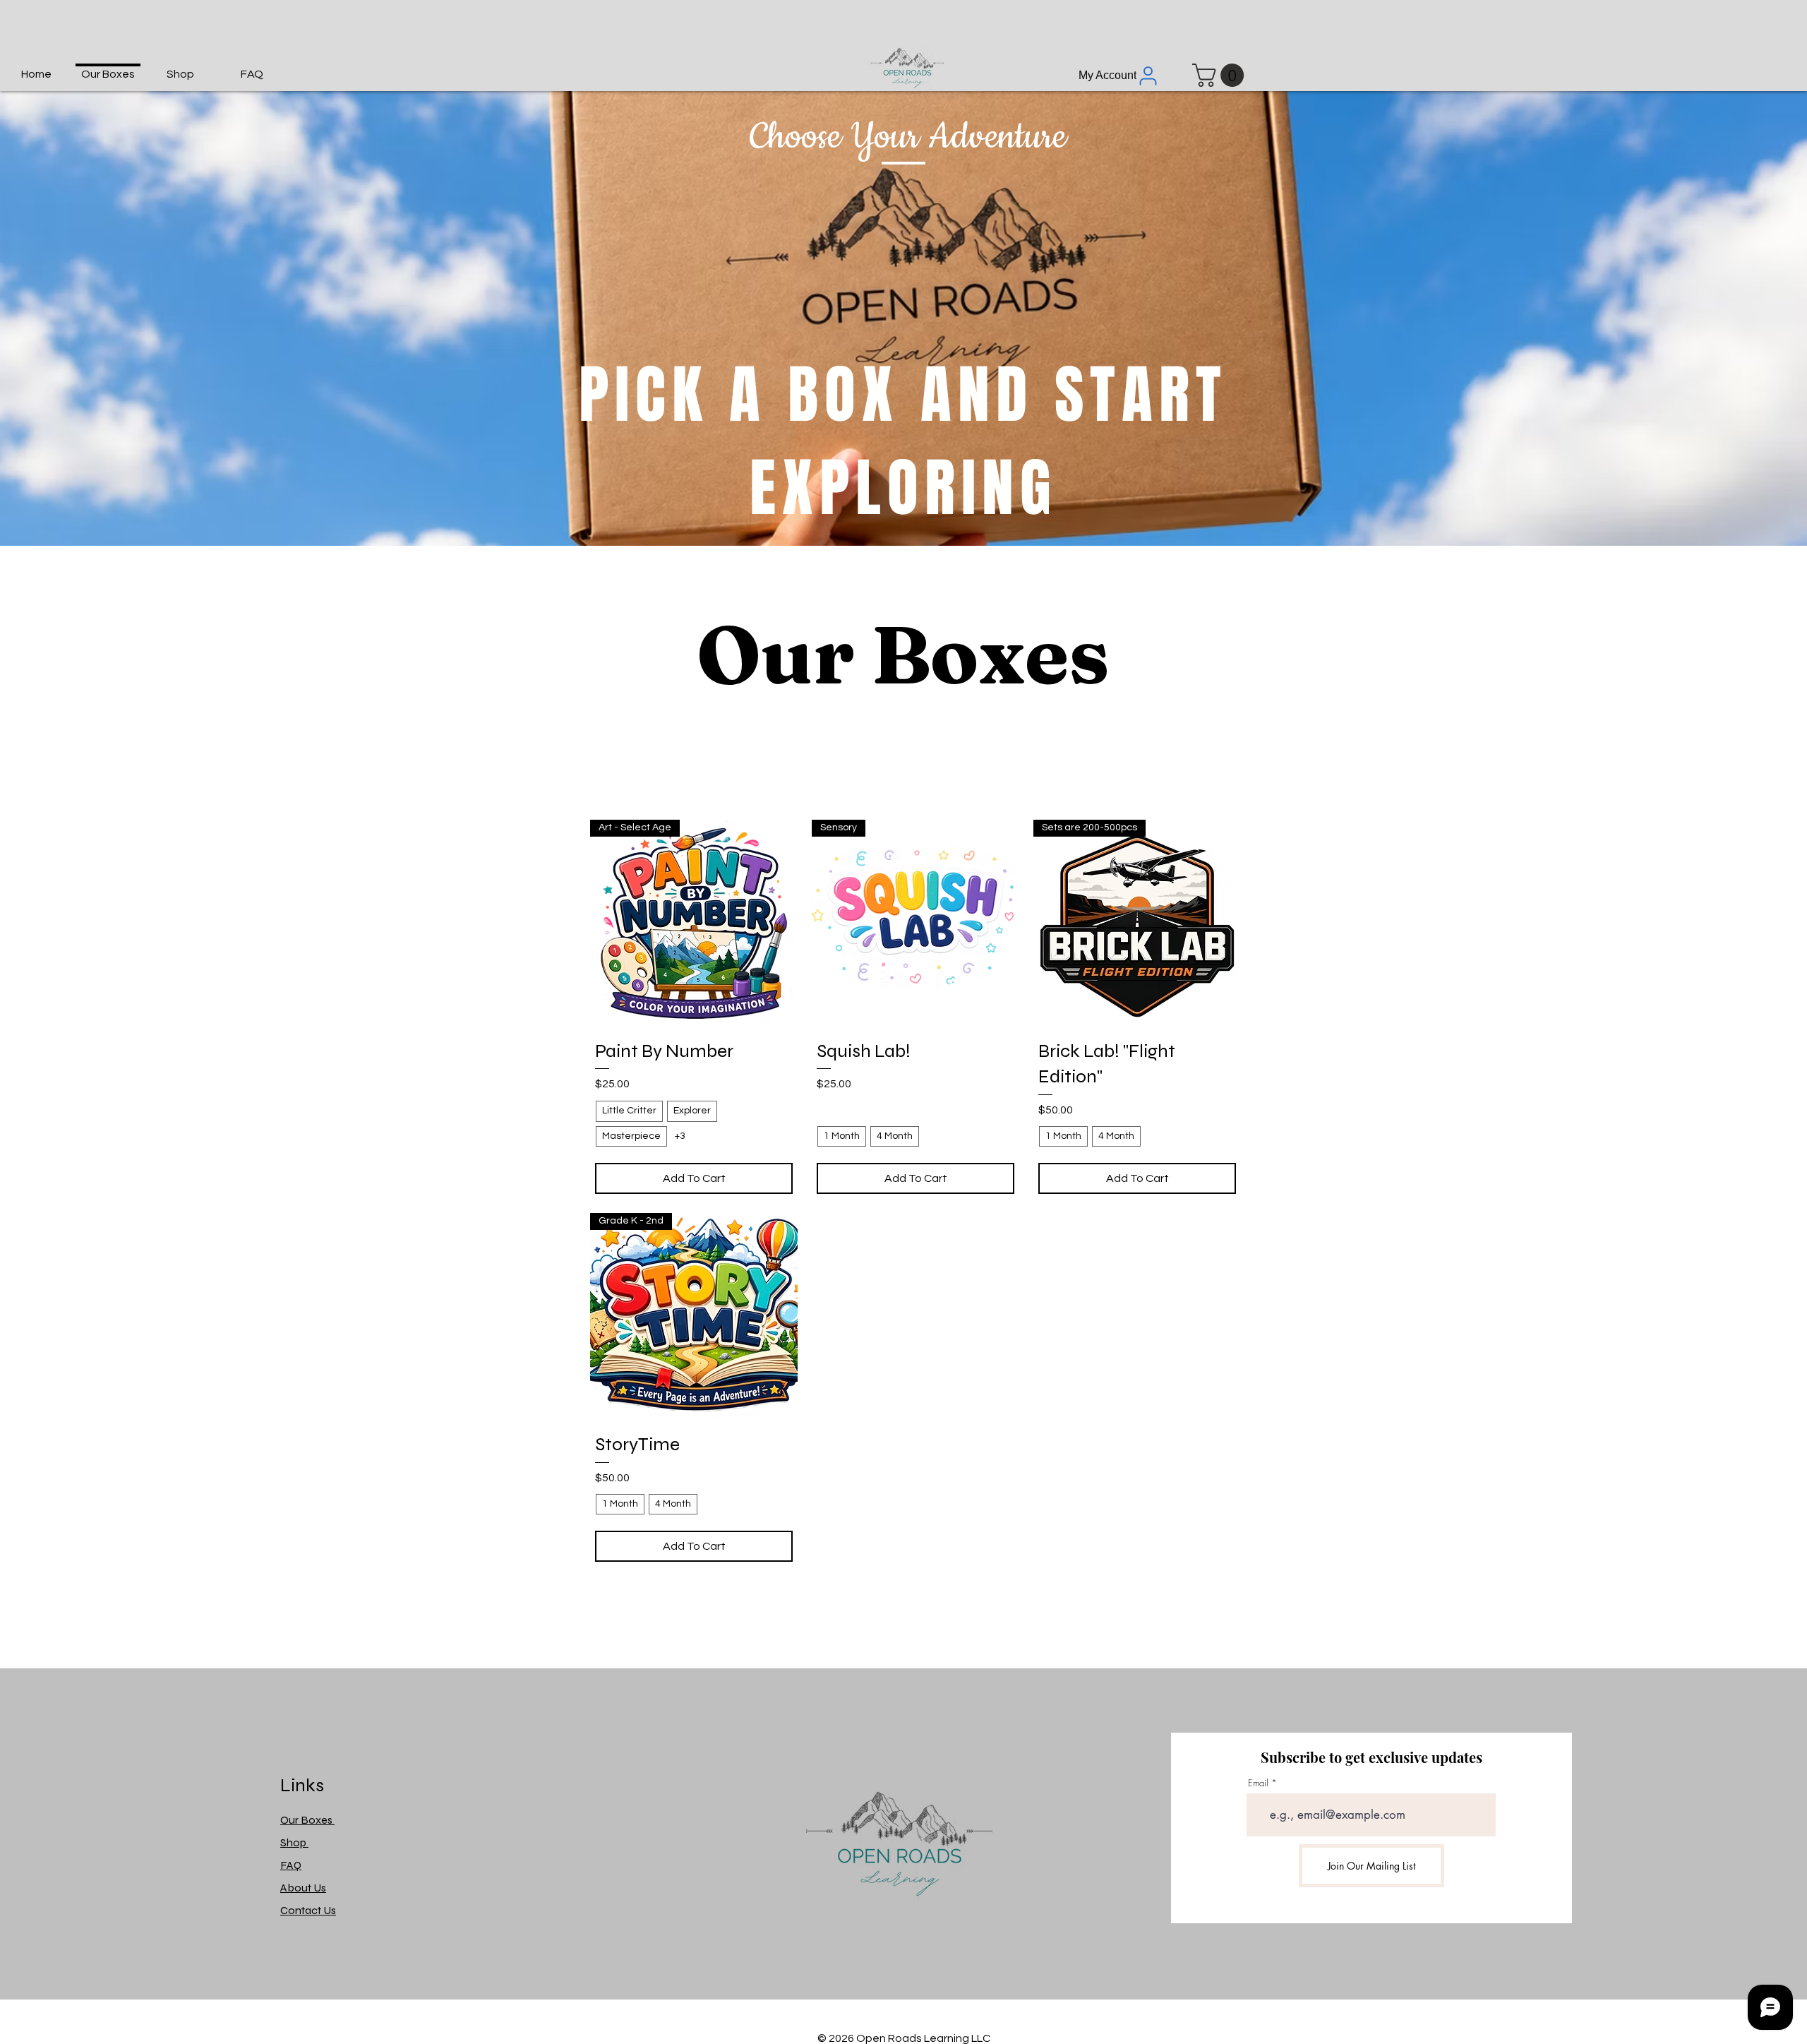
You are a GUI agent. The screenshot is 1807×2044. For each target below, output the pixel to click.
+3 (680, 1136)
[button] (1221, 75)
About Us (303, 1888)
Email (1258, 1783)
